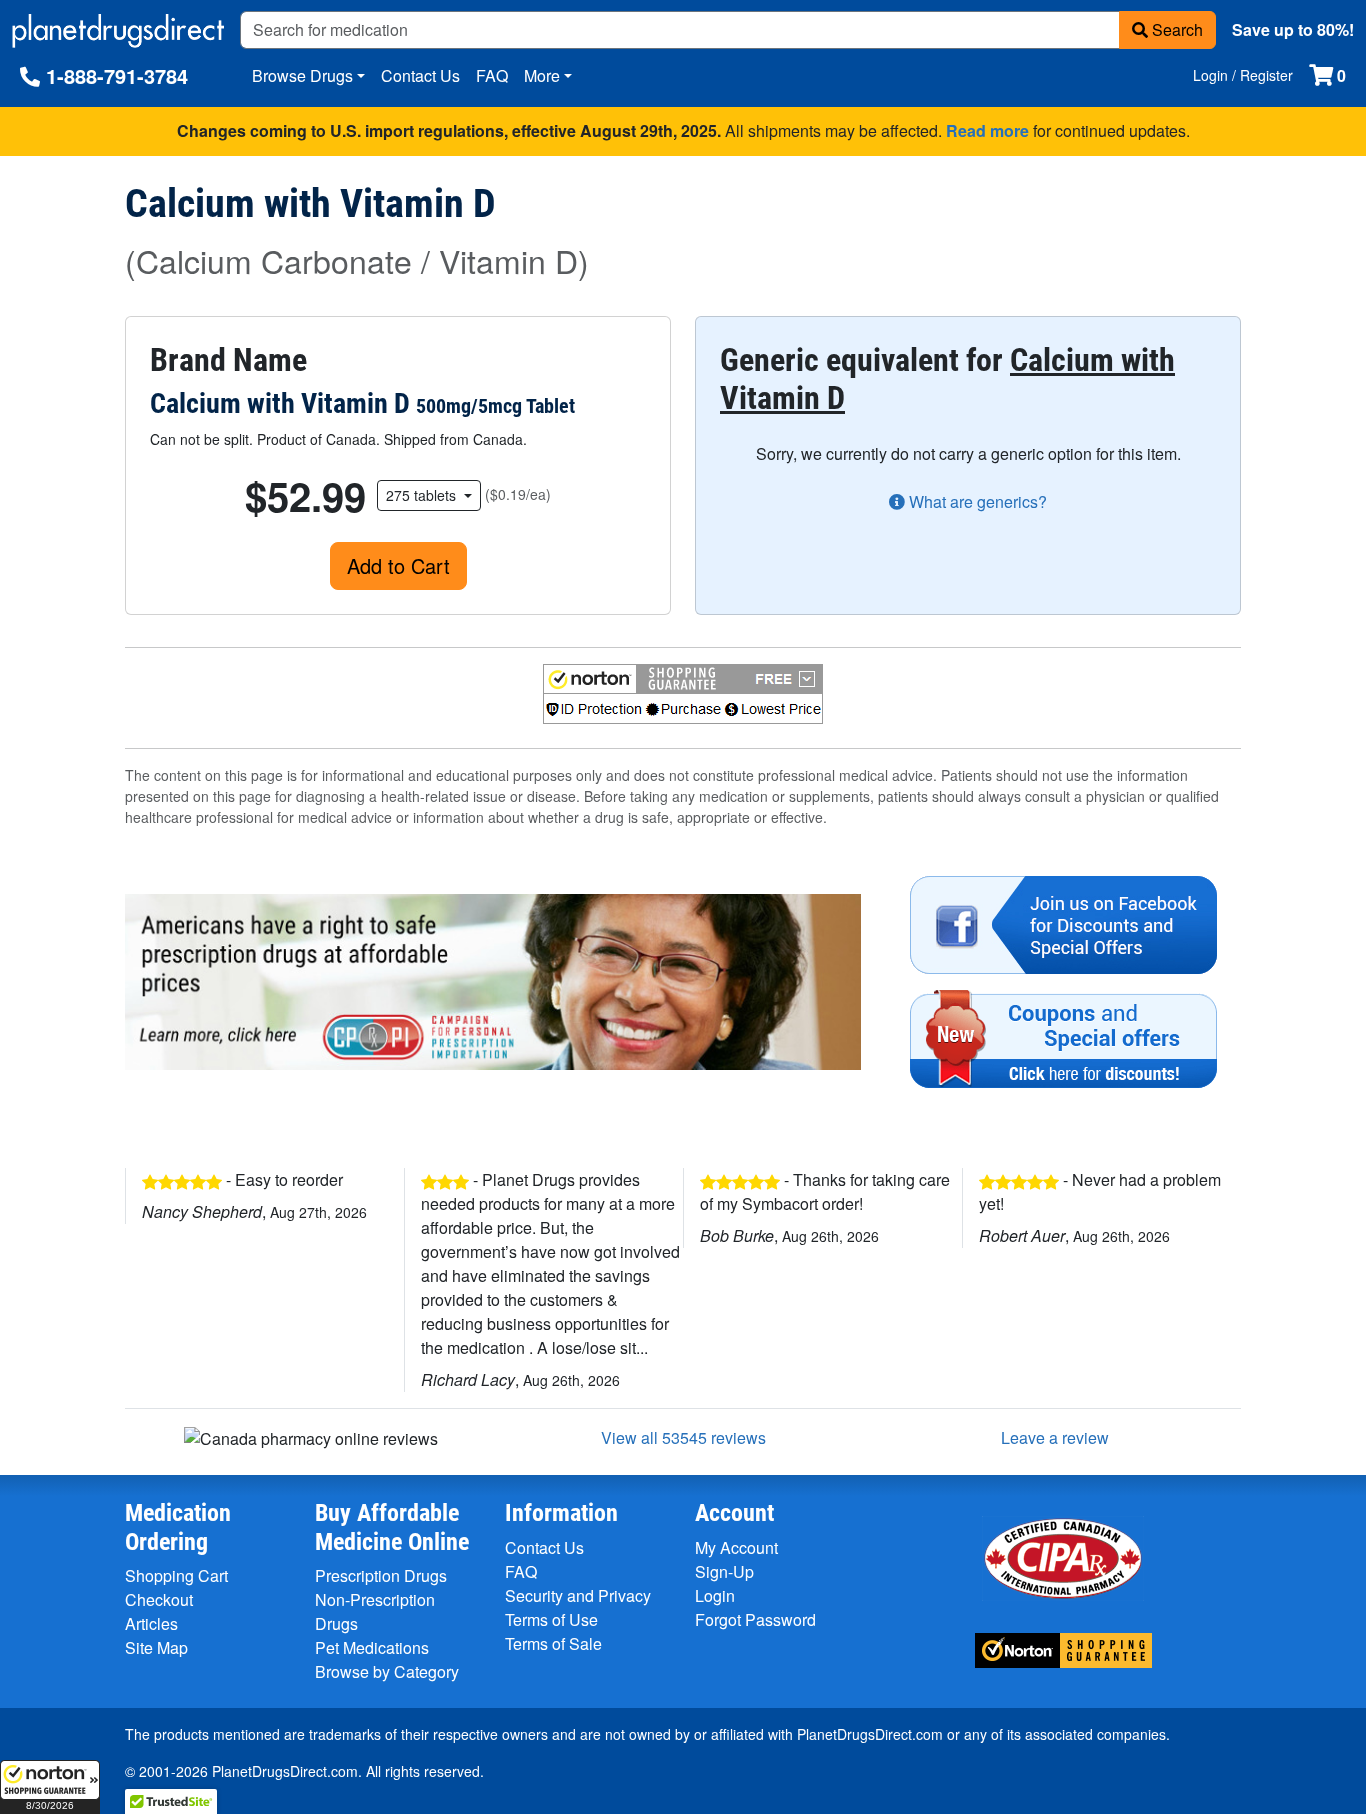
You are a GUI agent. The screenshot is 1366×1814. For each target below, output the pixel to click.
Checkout (159, 1599)
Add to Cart (398, 565)
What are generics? (976, 501)
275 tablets (423, 495)
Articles (151, 1623)
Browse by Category (387, 1671)
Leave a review (1055, 1437)
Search (1175, 29)
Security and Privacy (578, 1595)
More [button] (542, 75)
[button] (50, 1787)
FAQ (492, 75)
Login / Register (1243, 75)
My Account (736, 1547)
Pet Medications (372, 1647)
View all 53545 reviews (683, 1437)
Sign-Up (724, 1571)
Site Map (156, 1647)
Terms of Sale (553, 1643)
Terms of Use (551, 1619)
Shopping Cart (176, 1575)
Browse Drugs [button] (302, 75)
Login (715, 1595)
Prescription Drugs (381, 1575)
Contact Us (420, 75)
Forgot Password (755, 1619)
